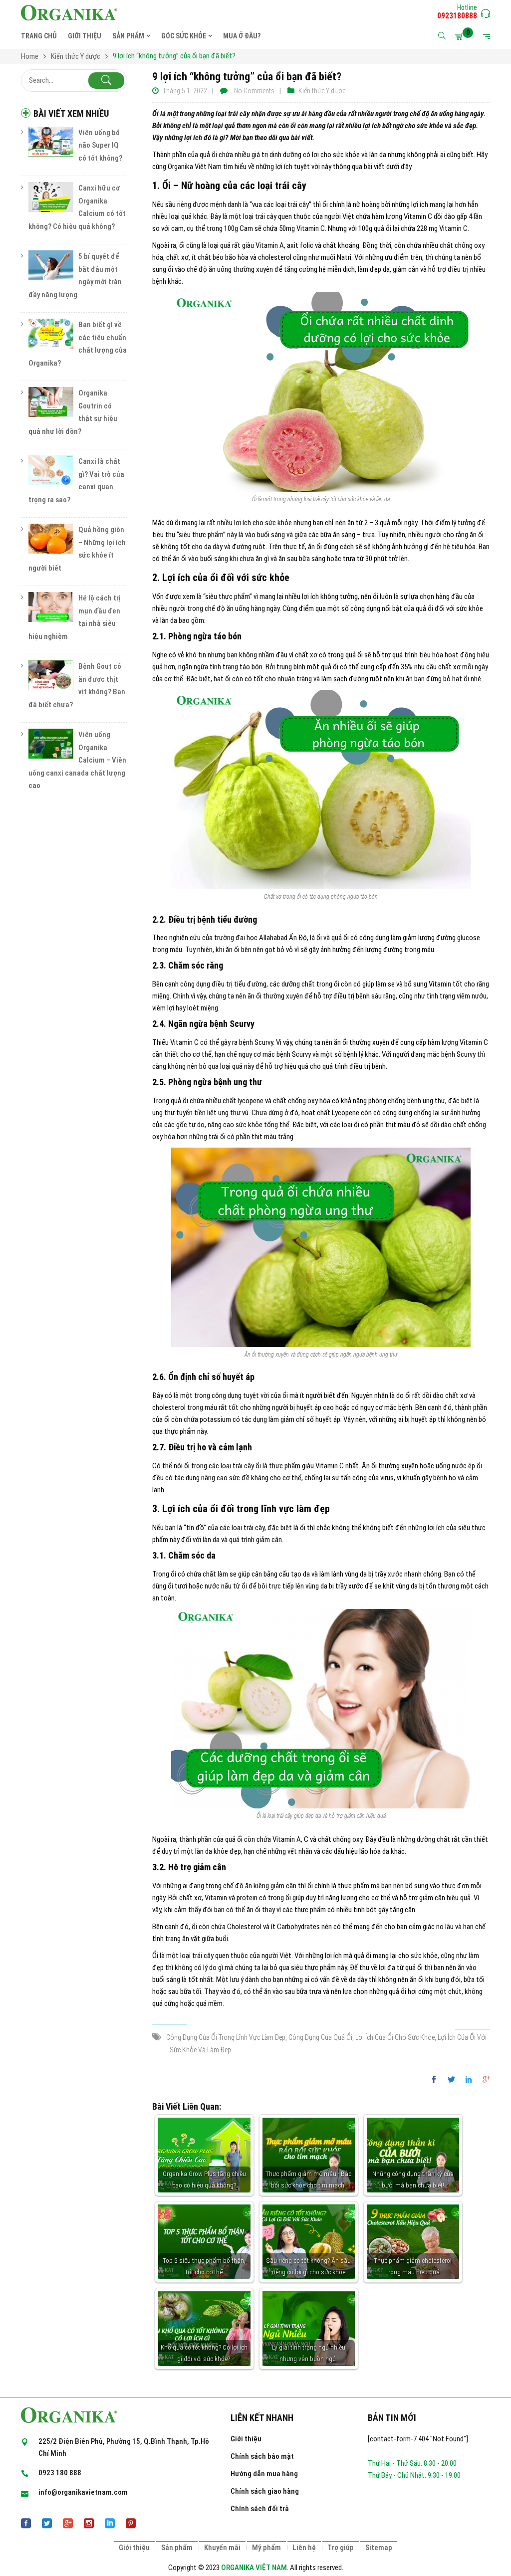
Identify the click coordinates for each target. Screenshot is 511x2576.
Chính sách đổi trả (260, 2509)
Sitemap (379, 2548)
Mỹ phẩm (266, 2548)
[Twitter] (451, 2080)
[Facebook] (436, 2080)
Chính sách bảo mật (262, 2456)
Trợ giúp (341, 2548)
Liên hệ (304, 2548)
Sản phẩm (177, 2548)
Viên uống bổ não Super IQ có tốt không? (100, 145)
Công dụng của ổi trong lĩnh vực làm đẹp (226, 2037)
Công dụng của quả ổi (320, 2037)
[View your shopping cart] (461, 36)
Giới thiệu (246, 2439)
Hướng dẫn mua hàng (264, 2474)
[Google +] (484, 2080)
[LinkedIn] (469, 2080)
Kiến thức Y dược (322, 91)
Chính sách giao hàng (265, 2491)
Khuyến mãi (222, 2548)
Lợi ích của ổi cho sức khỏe (395, 2037)
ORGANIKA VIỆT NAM (254, 2568)
